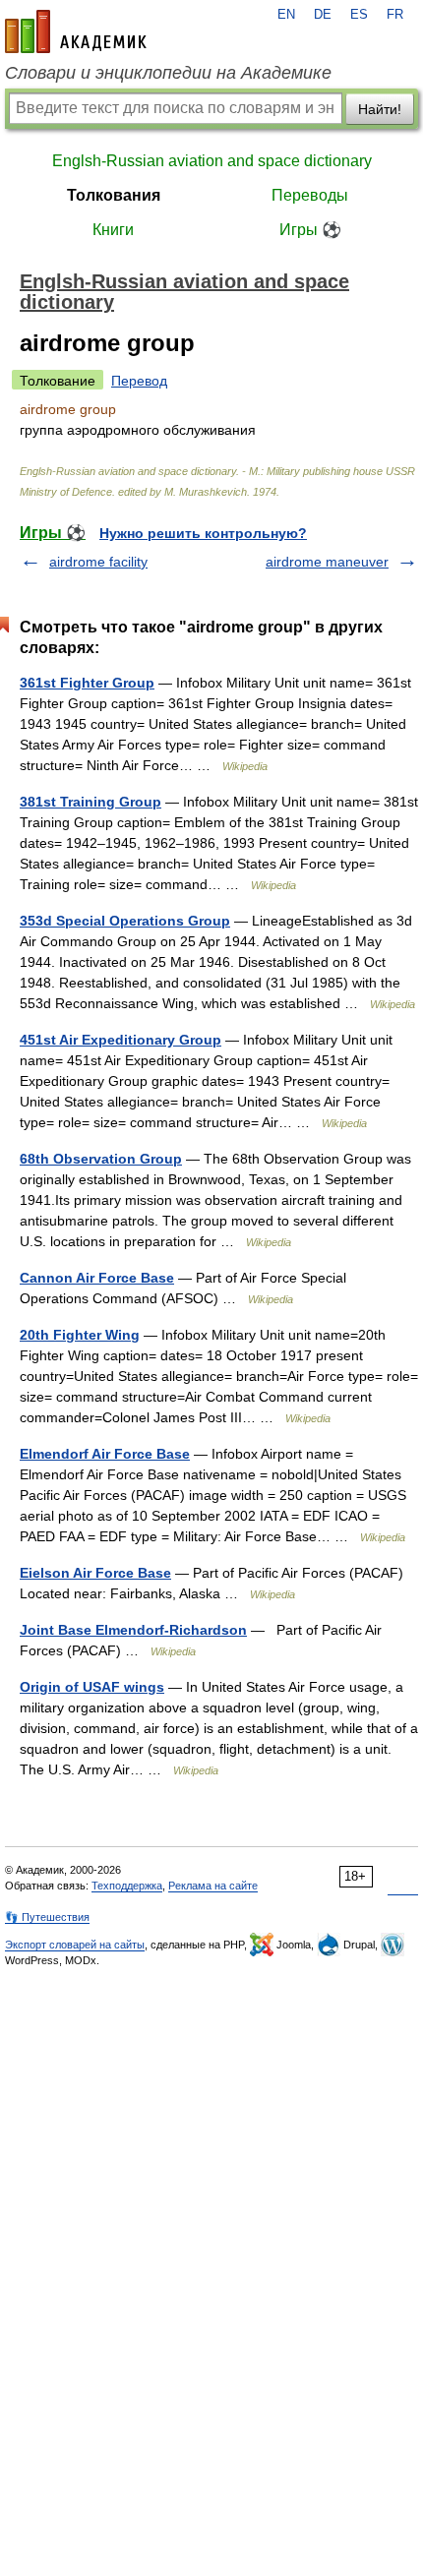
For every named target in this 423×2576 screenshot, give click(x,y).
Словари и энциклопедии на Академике (168, 73)
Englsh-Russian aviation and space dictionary (212, 161)
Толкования (114, 195)
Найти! (380, 109)
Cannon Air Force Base (97, 1278)
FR (395, 15)
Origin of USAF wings (92, 1687)
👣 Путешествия (47, 1917)
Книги (113, 230)
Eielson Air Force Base (95, 1573)
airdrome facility (98, 562)
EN (286, 15)
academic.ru (76, 31)
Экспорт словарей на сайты (75, 1945)
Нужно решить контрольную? (203, 533)
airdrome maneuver (327, 562)
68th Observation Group (101, 1159)
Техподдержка (127, 1886)
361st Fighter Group (87, 683)
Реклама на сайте (213, 1886)
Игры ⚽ (310, 230)
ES (359, 15)
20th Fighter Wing (80, 1335)
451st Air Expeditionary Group (121, 1040)
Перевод (139, 381)
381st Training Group (91, 802)
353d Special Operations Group (125, 921)
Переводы (310, 195)
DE (323, 15)
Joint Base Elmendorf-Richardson (133, 1630)
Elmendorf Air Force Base (105, 1454)
